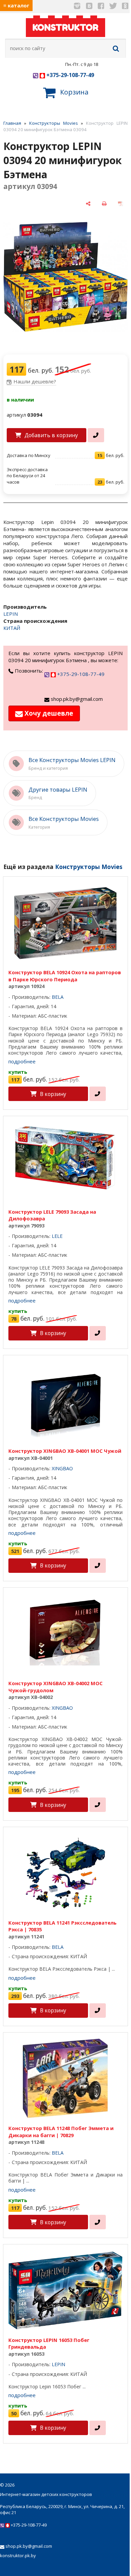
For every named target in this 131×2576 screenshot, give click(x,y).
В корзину (53, 1094)
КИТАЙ (12, 628)
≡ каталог (16, 5)
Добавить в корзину (51, 435)
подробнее (22, 1061)
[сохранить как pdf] (120, 204)
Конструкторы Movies (54, 123)
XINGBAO (62, 1468)
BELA (58, 997)
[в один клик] (96, 435)
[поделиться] (88, 204)
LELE (57, 1236)
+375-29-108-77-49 (70, 75)
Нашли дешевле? (35, 381)
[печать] (104, 204)
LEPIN (11, 614)
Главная (12, 123)
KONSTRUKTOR (65, 27)
